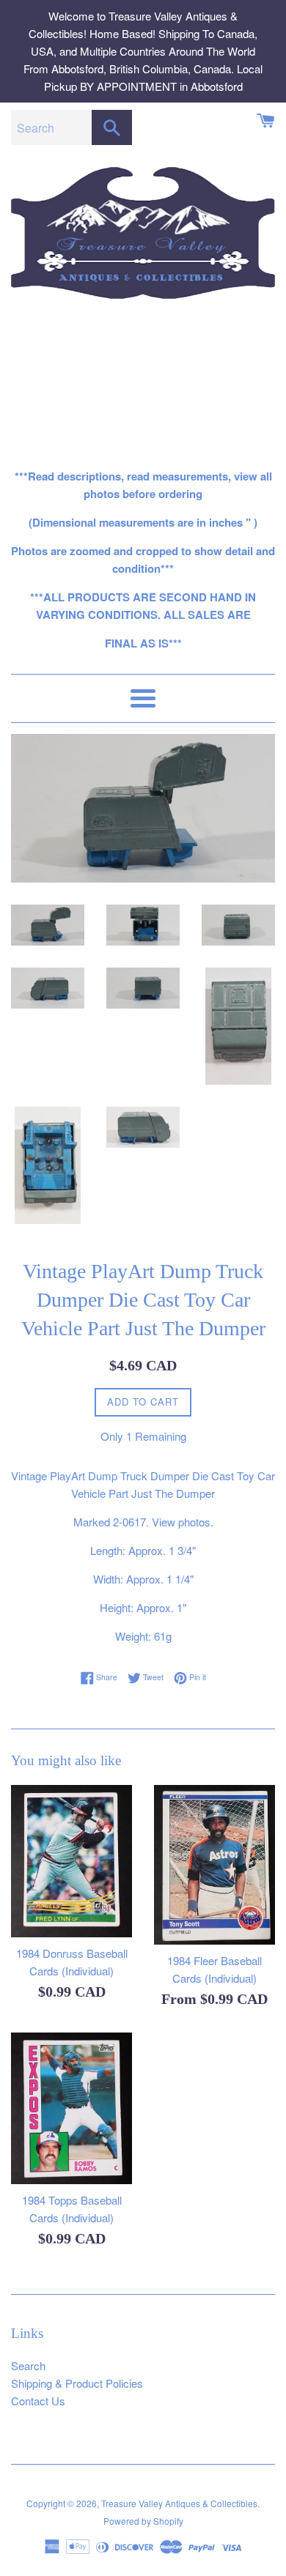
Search (28, 2365)
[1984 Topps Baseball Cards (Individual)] (71, 2108)
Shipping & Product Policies (77, 2383)
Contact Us (38, 2401)
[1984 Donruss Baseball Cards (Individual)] (71, 1861)
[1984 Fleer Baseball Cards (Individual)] (214, 1865)
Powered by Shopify (143, 2521)
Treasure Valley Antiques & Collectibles (179, 2503)
